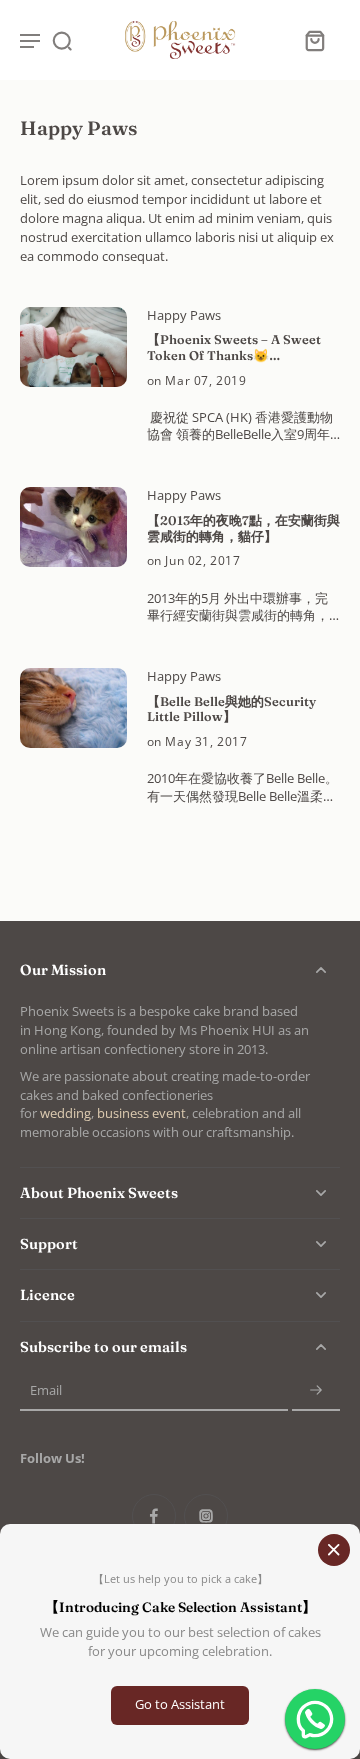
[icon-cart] (314, 40)
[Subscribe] (316, 1391)
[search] (62, 40)
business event (141, 1113)
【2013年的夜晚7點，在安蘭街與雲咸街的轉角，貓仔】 (243, 528)
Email (46, 1390)
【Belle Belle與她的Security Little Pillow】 (231, 709)
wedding (65, 1113)
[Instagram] (206, 1516)
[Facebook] (154, 1516)
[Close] (334, 1550)
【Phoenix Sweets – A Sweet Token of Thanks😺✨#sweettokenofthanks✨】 (238, 347)
